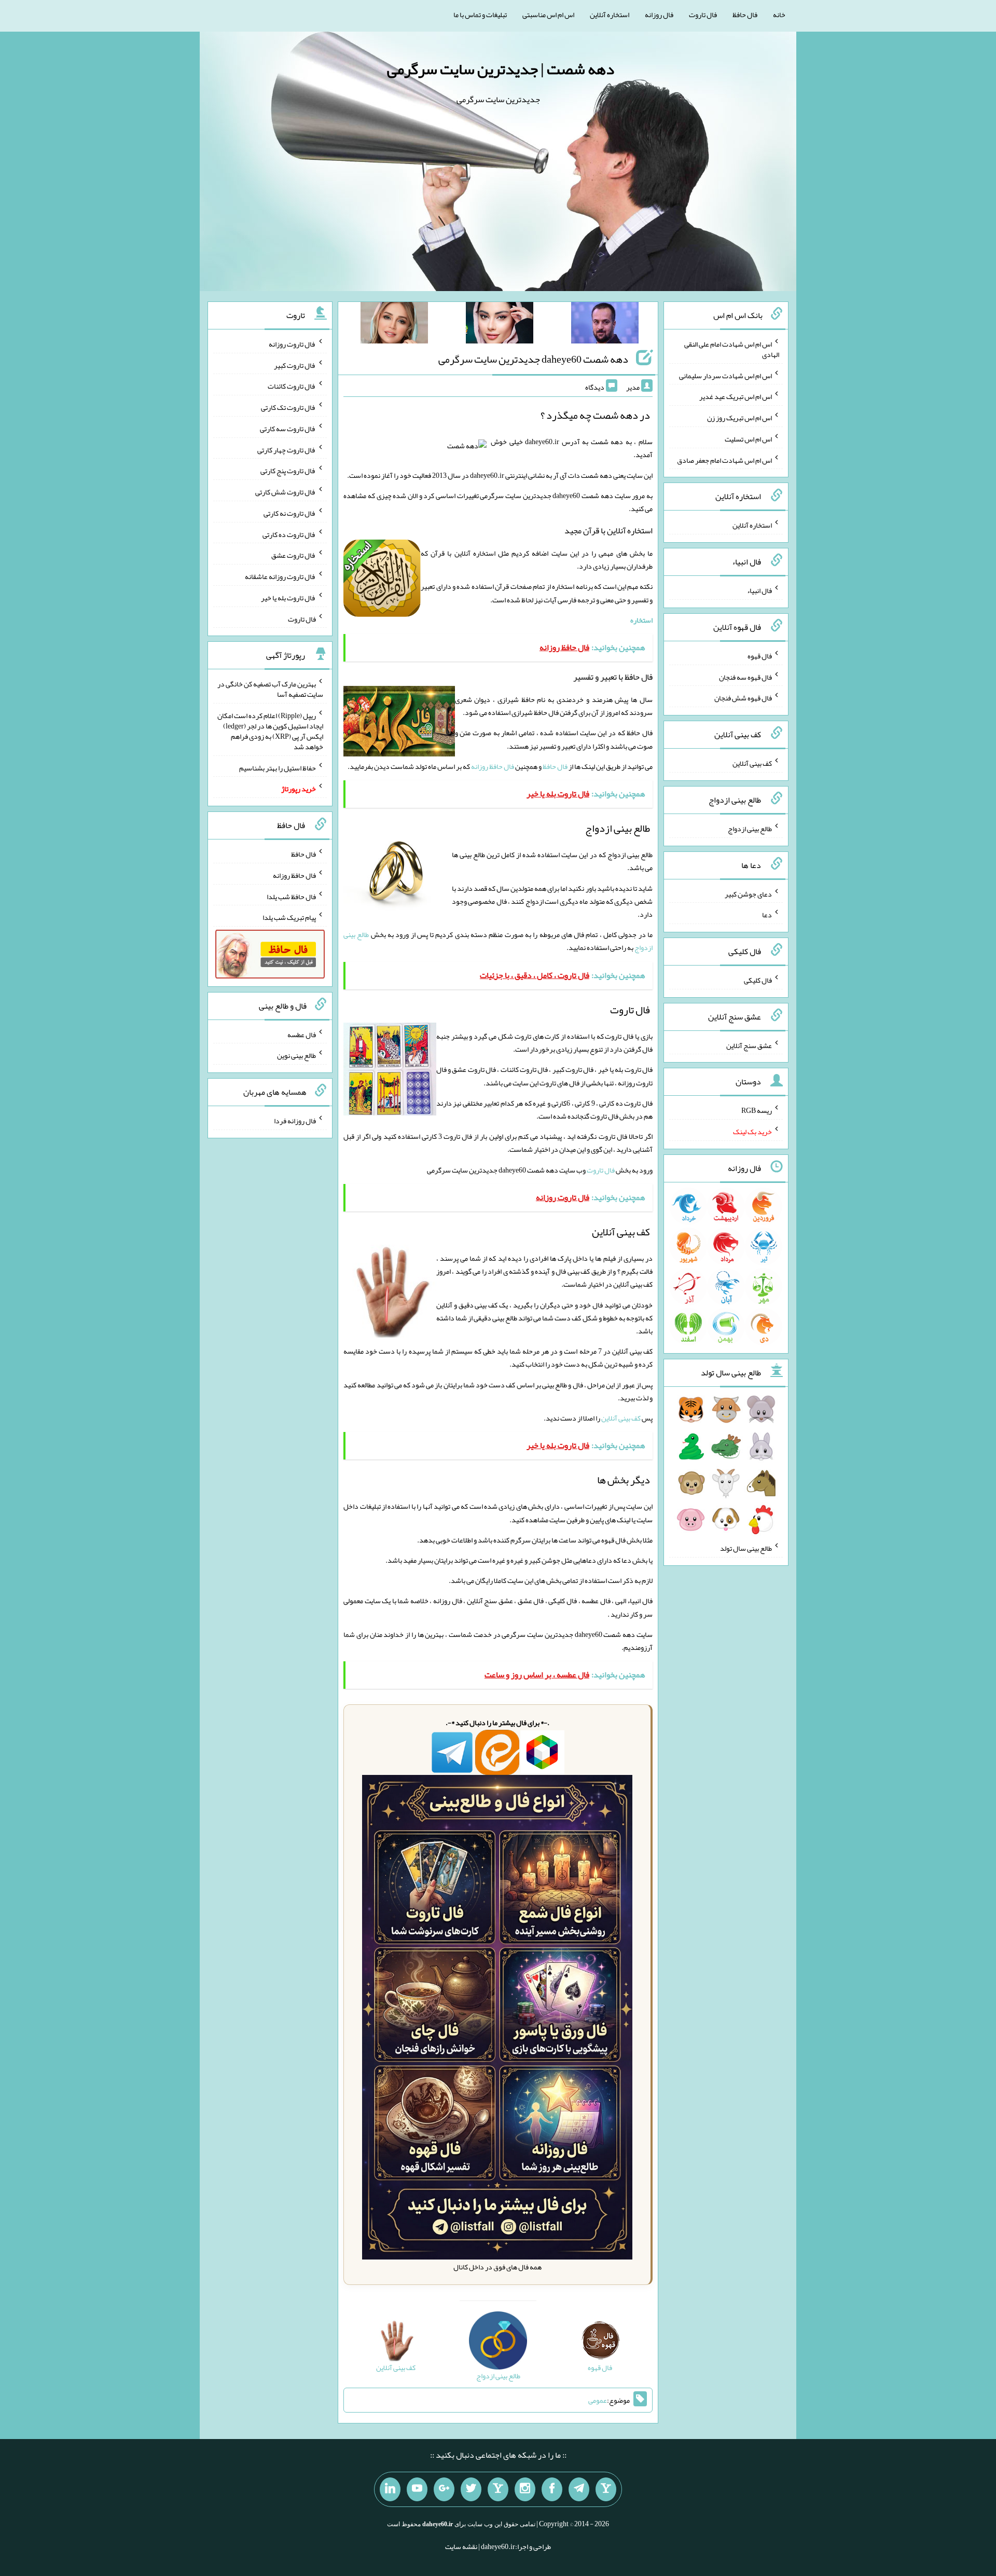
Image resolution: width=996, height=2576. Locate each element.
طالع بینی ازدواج (750, 829)
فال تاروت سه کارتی (288, 429)
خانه (779, 15)
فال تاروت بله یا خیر (288, 598)
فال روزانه (659, 15)
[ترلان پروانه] (500, 325)
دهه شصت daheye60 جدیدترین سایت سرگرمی (533, 359)
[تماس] (498, 2489)
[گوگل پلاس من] (444, 2489)
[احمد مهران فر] (605, 325)
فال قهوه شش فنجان (743, 698)
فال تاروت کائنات (292, 386)
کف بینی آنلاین (621, 1418)
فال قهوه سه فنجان (745, 677)
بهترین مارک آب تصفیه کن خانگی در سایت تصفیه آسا (270, 689)
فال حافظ (745, 15)
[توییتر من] (471, 2489)
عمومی (598, 2400)
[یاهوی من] (606, 2489)
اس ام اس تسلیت (748, 439)
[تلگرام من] (579, 2489)
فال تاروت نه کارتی (290, 513)
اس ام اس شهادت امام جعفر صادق (724, 460)
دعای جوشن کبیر (748, 893)
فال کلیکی (758, 980)
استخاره (641, 620)
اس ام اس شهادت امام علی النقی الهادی (732, 349)
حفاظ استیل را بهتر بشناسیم (278, 767)
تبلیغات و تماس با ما (480, 15)
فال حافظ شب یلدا (291, 896)
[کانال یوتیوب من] (417, 2489)
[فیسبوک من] (552, 2489)
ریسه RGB (757, 1110)
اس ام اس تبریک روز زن (739, 418)
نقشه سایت (461, 2546)
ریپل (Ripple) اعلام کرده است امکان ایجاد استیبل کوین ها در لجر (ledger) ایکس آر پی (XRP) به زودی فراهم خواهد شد (270, 731)
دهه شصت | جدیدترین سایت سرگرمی (501, 69)
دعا (767, 915)
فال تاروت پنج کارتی (288, 471)
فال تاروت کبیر (295, 365)
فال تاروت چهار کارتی (287, 449)
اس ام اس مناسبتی (548, 15)
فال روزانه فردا (295, 1121)
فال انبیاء (759, 590)
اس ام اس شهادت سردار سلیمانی (725, 375)
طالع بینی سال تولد (746, 1548)
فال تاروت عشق (294, 555)
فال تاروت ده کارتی (289, 534)
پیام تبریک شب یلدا (289, 917)
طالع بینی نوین (296, 1055)
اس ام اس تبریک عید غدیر (736, 396)
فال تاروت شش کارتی (286, 492)
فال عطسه (302, 1034)
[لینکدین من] (390, 2489)
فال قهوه (760, 656)
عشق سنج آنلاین (749, 1045)
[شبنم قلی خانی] (394, 325)
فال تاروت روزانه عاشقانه (280, 576)
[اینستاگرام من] (525, 2489)
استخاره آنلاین (610, 15)
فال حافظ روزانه (493, 766)
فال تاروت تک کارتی (288, 407)
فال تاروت (703, 15)
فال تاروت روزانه (292, 344)
